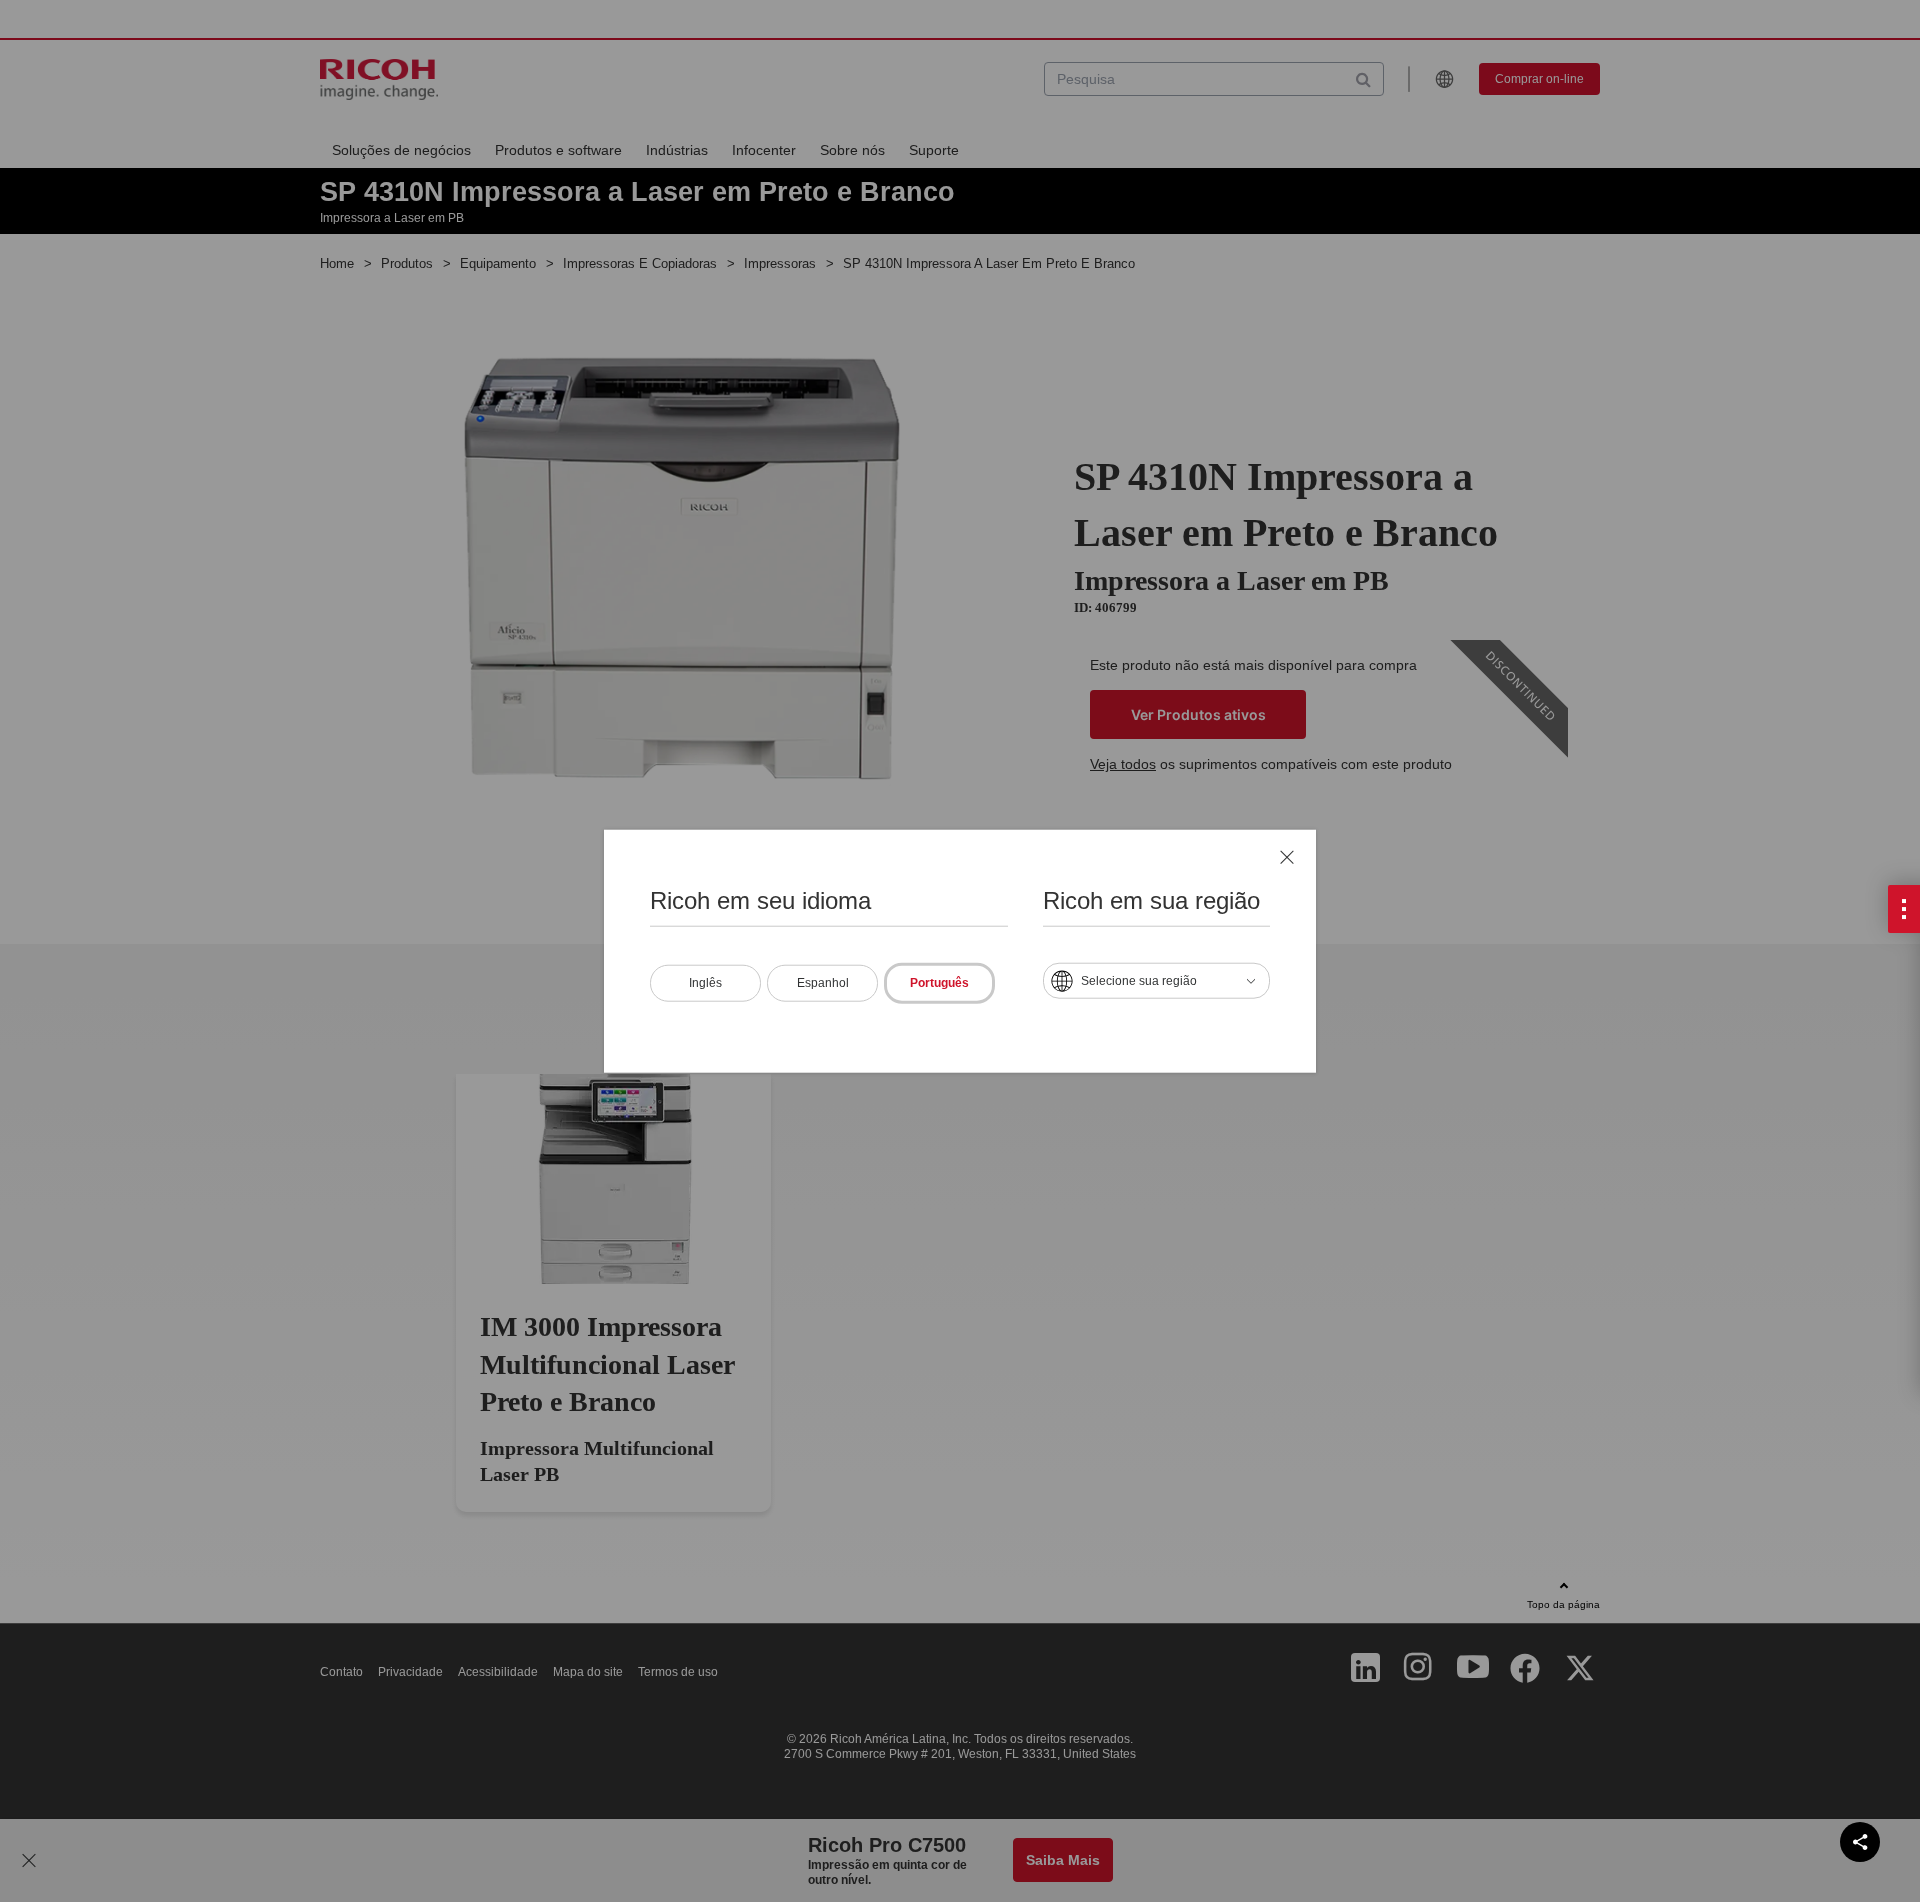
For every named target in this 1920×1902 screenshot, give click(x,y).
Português (939, 982)
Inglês (705, 982)
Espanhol (823, 982)
